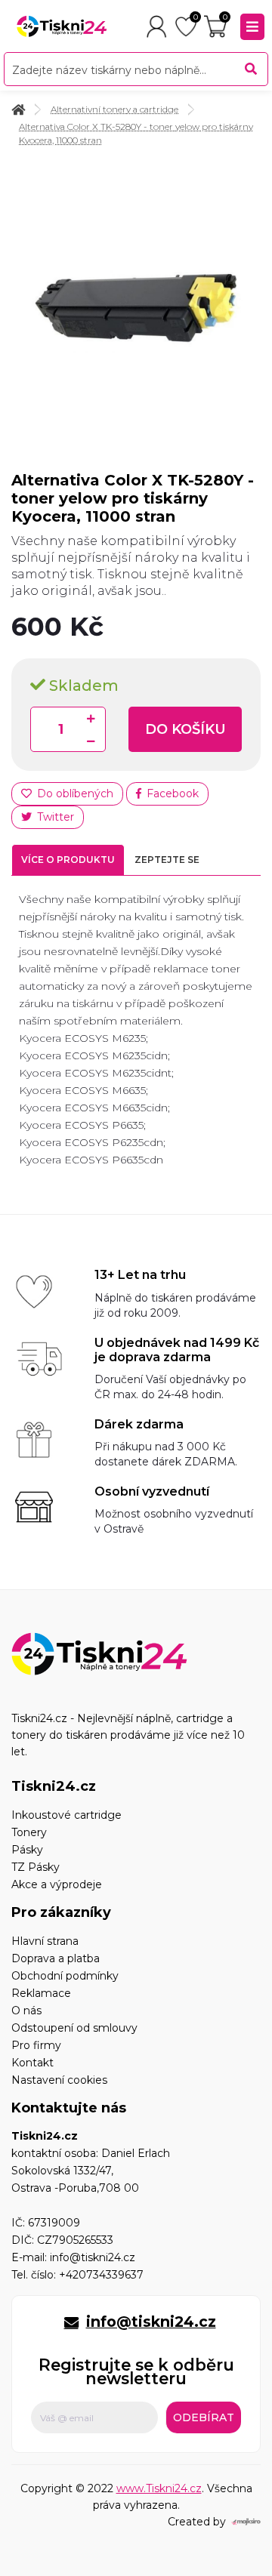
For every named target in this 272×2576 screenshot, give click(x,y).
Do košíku (185, 729)
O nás (26, 2011)
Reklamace (41, 1993)
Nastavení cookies (59, 2080)
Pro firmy (36, 2045)
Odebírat (204, 2417)
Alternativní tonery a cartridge (114, 109)
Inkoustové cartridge (66, 1815)
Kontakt (32, 2063)
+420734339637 (101, 2275)
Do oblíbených (74, 793)
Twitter (54, 817)
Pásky (27, 1850)
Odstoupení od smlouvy (74, 2028)
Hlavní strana (45, 1941)
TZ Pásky (36, 1867)
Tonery (29, 1832)
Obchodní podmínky (65, 1976)
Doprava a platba (56, 1958)
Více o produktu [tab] (68, 860)
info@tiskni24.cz (93, 2257)
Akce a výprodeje (57, 1884)
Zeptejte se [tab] (167, 860)
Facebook (171, 793)
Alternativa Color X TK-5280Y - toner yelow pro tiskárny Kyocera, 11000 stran (136, 134)
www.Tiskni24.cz (159, 2488)
